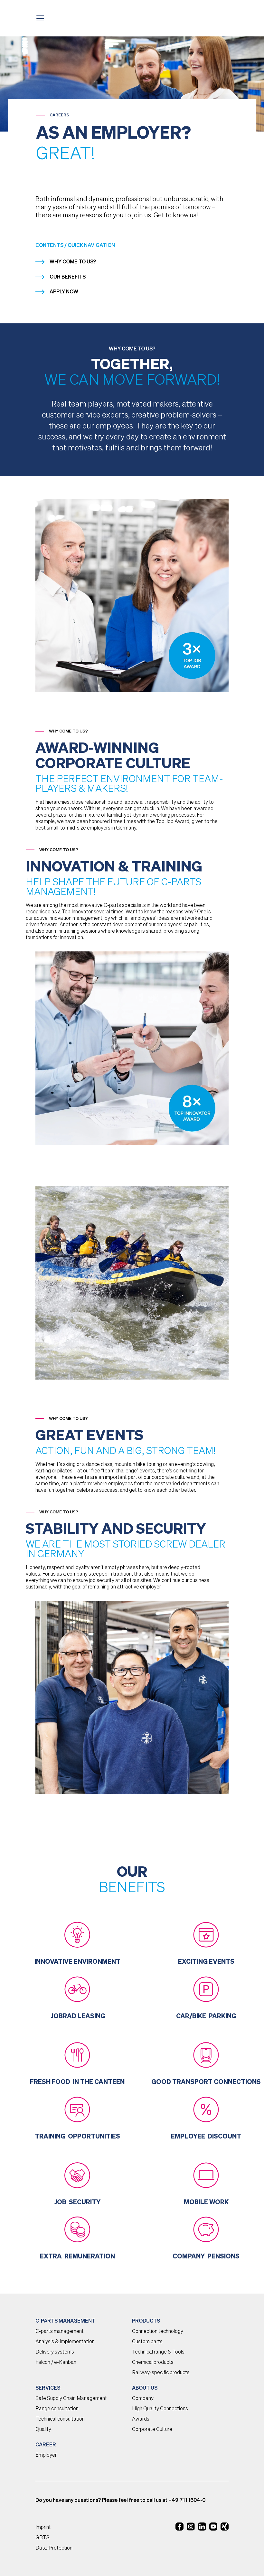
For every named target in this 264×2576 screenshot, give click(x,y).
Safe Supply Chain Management (71, 2399)
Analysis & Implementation (65, 2342)
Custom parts (147, 2342)
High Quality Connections (160, 2409)
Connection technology (158, 2332)
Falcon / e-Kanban (56, 2363)
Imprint (43, 2528)
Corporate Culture (152, 2430)
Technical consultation (60, 2419)
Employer (46, 2455)
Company (143, 2399)
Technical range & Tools (158, 2352)
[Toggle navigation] (42, 18)
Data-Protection (54, 2548)
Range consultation (57, 2409)
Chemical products (153, 2363)
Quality (43, 2430)
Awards (141, 2419)
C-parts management (60, 2332)
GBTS (42, 2538)
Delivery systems (55, 2352)
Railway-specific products (161, 2373)
